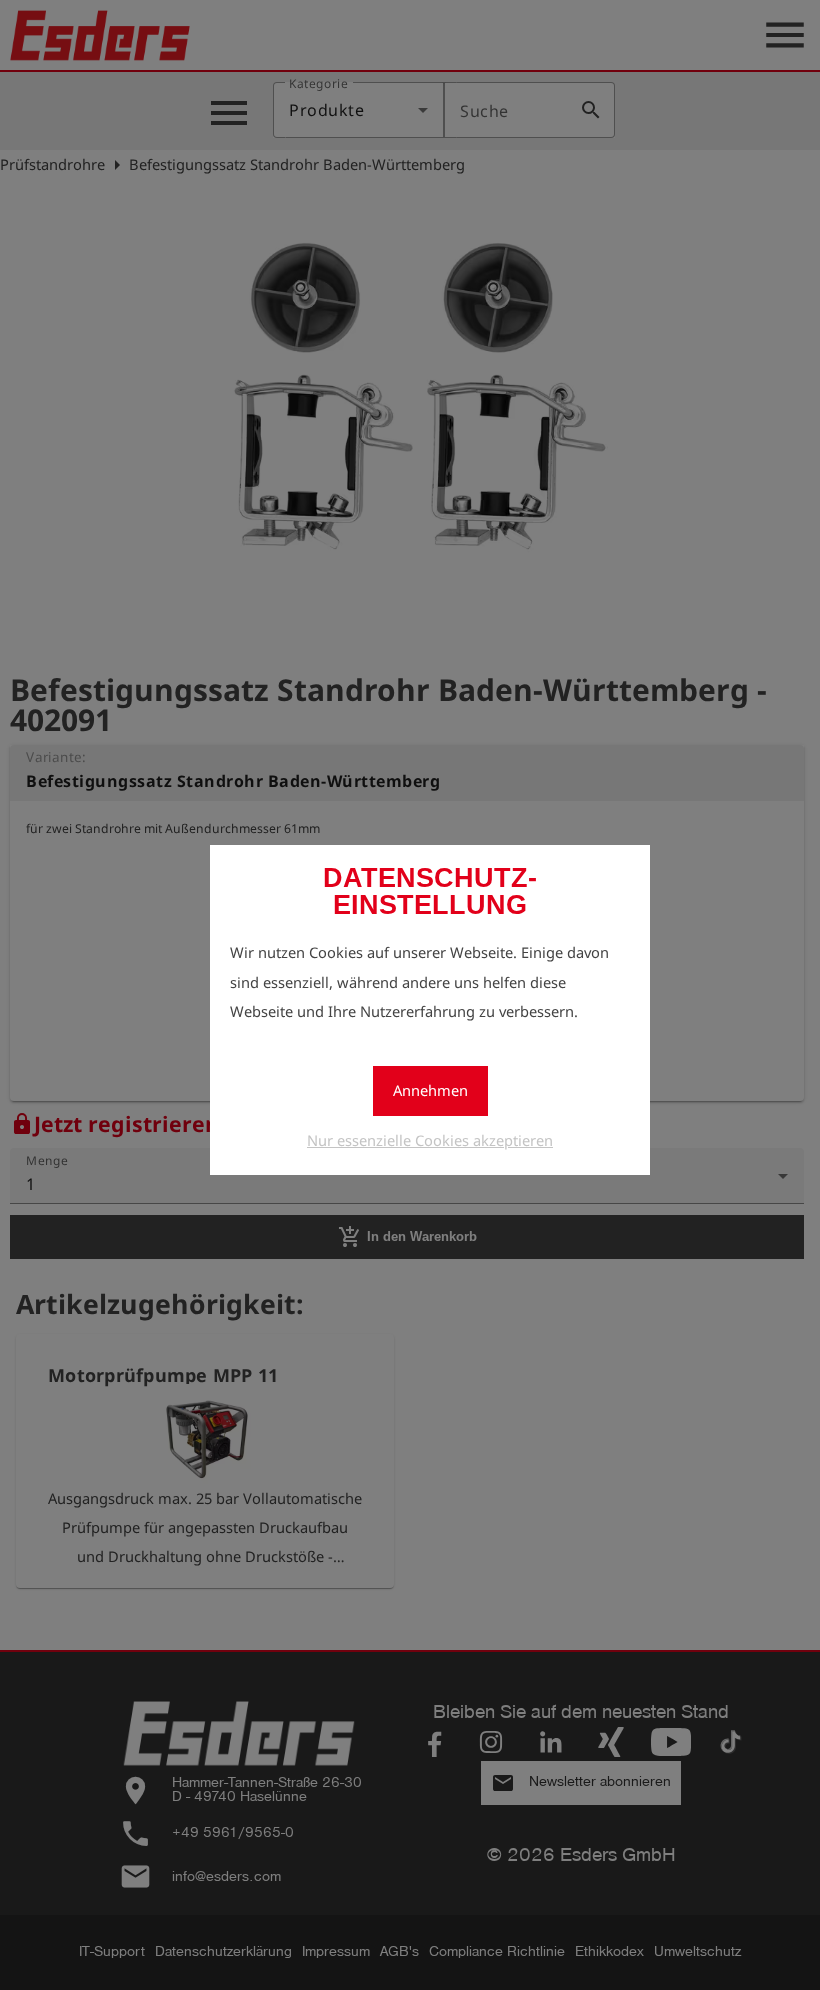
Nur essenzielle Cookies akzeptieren (430, 1140)
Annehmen (430, 1090)
